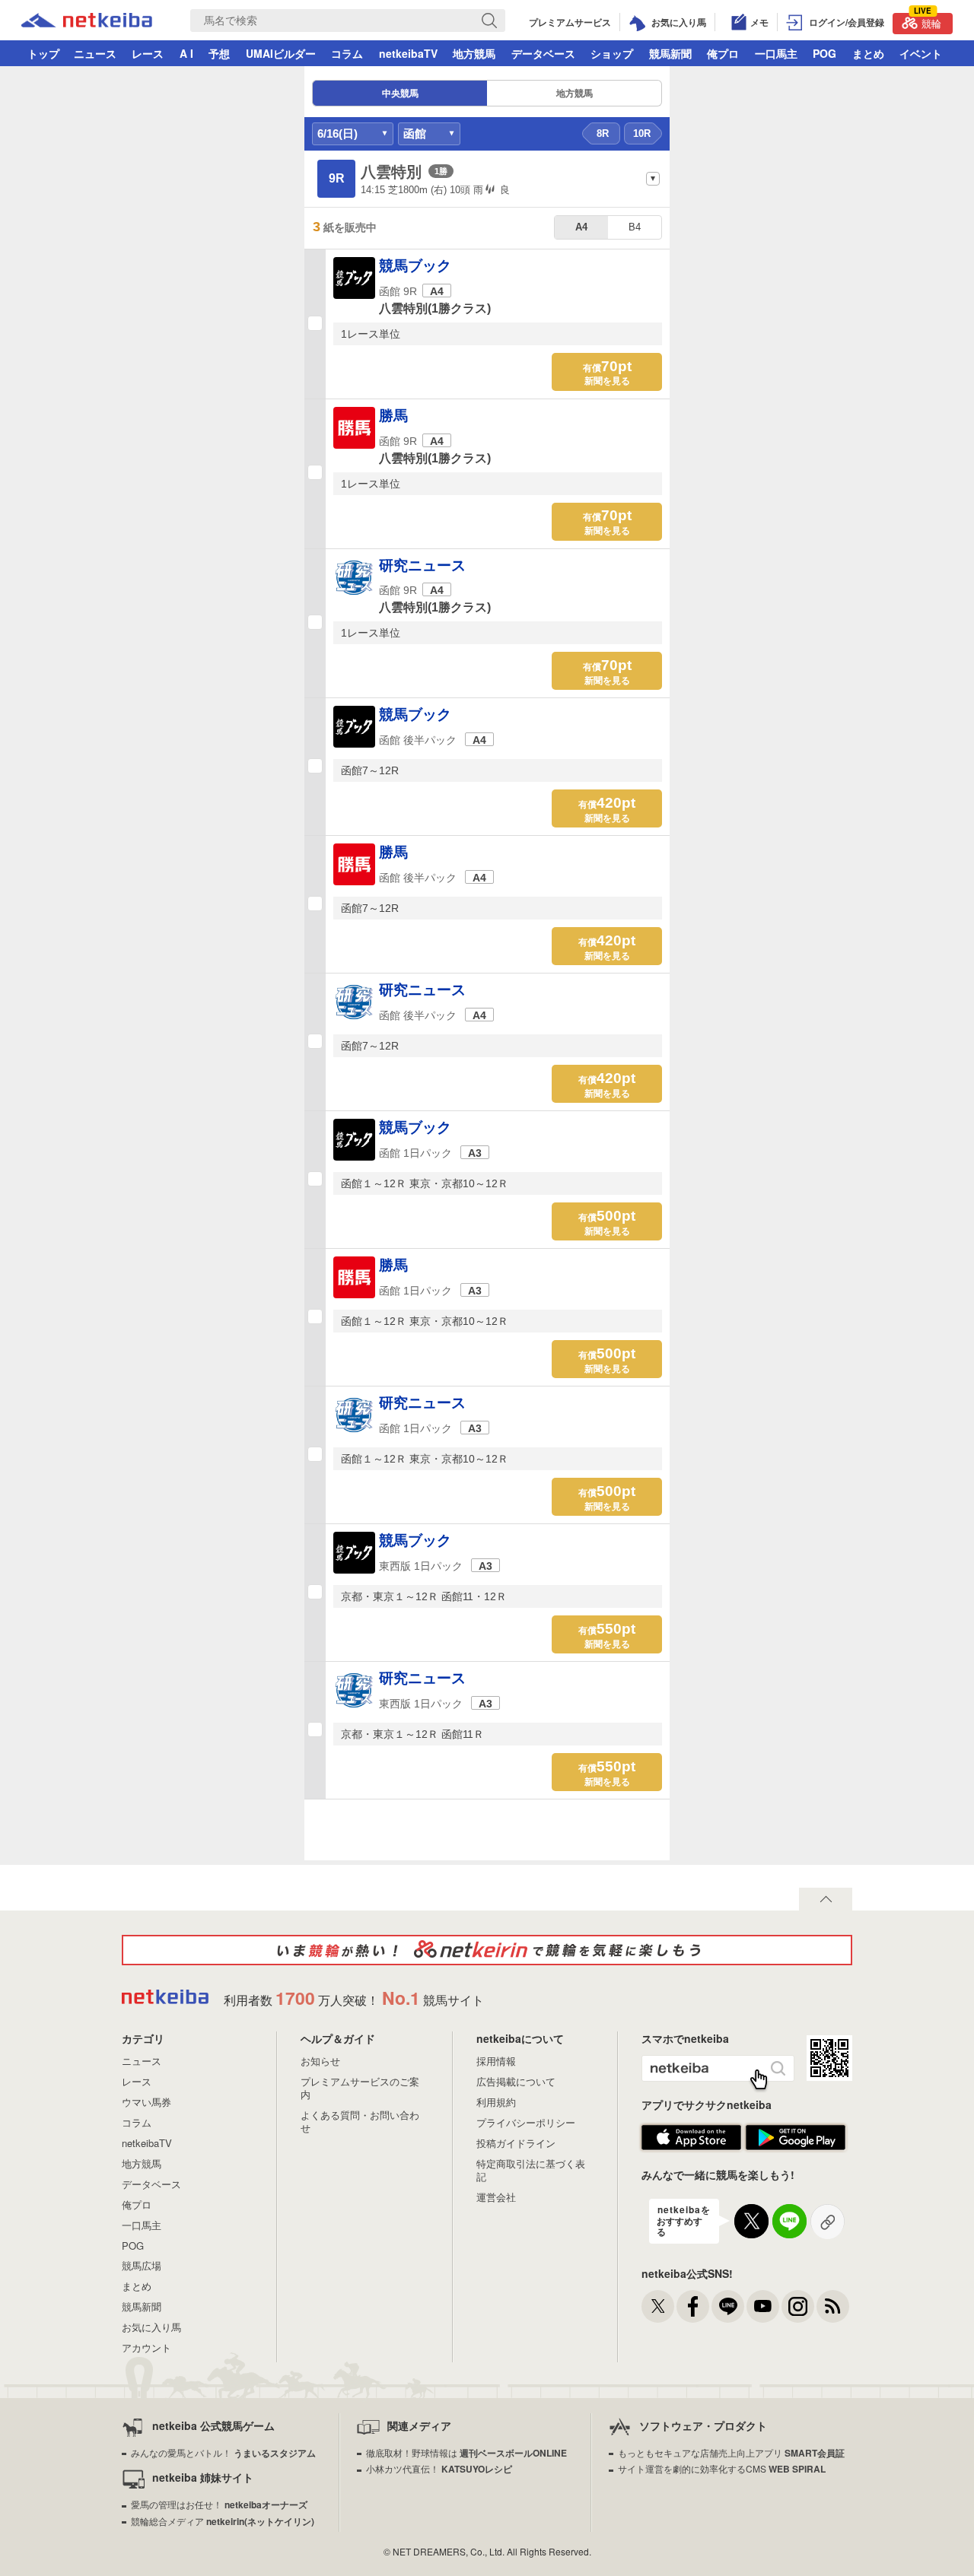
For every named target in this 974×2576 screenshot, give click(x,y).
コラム (347, 53)
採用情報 (496, 2061)
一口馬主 (776, 53)
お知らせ (320, 2061)
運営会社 (496, 2197)
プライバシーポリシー (526, 2122)
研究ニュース (422, 565)
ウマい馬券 (146, 2102)
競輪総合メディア (223, 2521)
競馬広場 (142, 2265)
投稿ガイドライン (516, 2143)
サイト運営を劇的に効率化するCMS (722, 2468)
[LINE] (728, 2306)
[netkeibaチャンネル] (763, 2306)
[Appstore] (691, 2147)
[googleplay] (796, 2147)
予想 (219, 53)
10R (642, 133)
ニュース (95, 53)
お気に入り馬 (151, 2327)
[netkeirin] (487, 1950)
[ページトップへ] (826, 1899)
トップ (43, 53)
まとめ (868, 53)
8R (603, 133)
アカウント (146, 2347)
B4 (635, 227)
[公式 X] (658, 2306)
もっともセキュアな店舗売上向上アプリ (731, 2452)
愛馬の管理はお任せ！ (219, 2504)
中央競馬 (400, 94)
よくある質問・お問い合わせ (360, 2121)
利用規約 (496, 2102)
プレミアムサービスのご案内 (360, 2088)
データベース (543, 53)
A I (186, 53)
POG (824, 53)
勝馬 (393, 416)
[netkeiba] (87, 22)
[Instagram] (798, 2306)
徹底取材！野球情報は (466, 2452)
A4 (581, 227)
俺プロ (723, 53)
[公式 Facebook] (693, 2306)
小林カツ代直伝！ (439, 2468)
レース (148, 53)
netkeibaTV (408, 53)
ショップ (612, 53)
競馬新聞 (670, 53)
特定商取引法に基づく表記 (531, 2170)
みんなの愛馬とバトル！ (223, 2452)
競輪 (928, 22)
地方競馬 (474, 53)
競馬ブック (415, 266)
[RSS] (833, 2306)
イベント (921, 53)
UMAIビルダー (281, 53)
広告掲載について (516, 2081)
